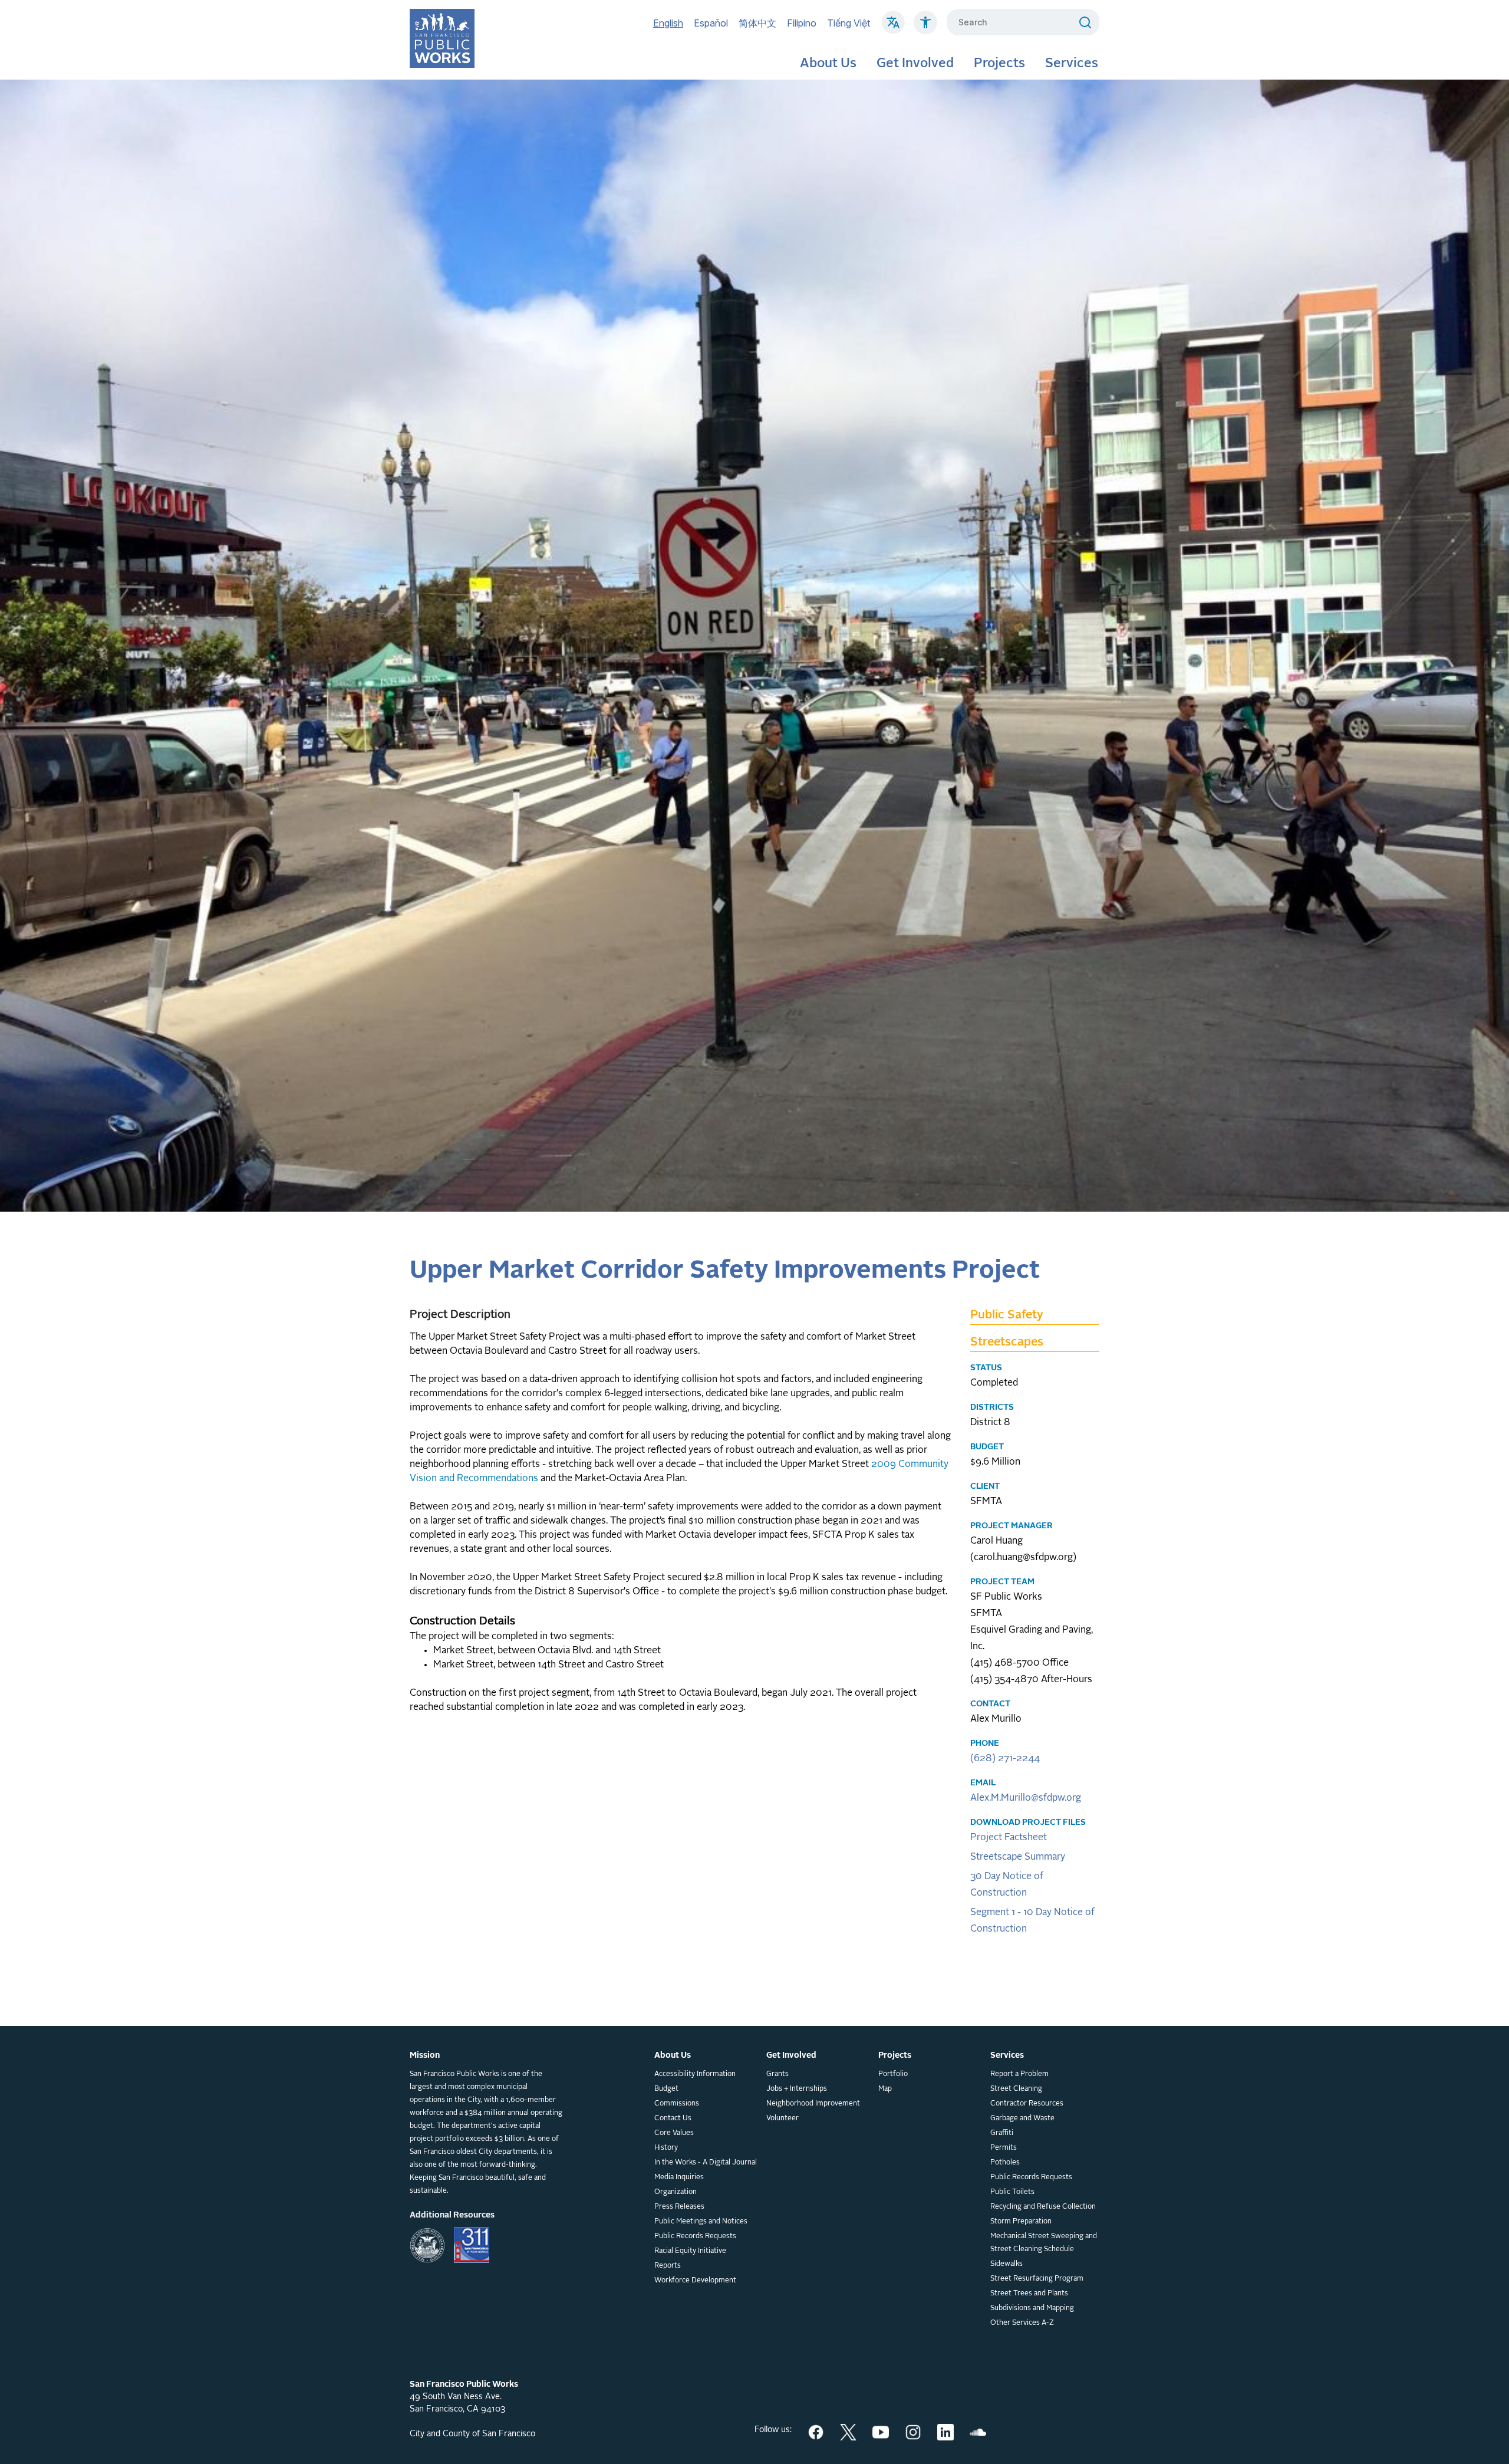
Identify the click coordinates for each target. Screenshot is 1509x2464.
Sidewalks (1006, 2264)
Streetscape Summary (1018, 1857)
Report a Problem (1019, 2074)
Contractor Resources (1027, 2104)
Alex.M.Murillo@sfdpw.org (1026, 1798)
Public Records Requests (695, 2236)
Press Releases (679, 2207)
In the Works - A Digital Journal (706, 2163)
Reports (668, 2266)
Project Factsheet (1009, 1838)
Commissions (677, 2104)
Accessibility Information (695, 2074)
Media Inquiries (679, 2177)
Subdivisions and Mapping (1032, 2308)
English (668, 23)
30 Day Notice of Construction (1007, 1885)
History (666, 2148)
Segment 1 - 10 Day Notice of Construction (1032, 1921)
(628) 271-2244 (1005, 1759)
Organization (676, 2192)
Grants (777, 2074)
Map (885, 2089)
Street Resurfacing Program (1037, 2279)
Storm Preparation (1021, 2222)
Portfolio (893, 2074)
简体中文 (757, 23)
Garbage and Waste (1022, 2118)
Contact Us (673, 2118)
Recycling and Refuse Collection (1043, 2207)
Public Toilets (1012, 2192)
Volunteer (782, 2118)
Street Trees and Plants (1029, 2294)
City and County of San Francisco (472, 2434)
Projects (999, 64)
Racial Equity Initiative (690, 2251)
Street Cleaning (1016, 2089)
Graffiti (1002, 2133)
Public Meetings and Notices (701, 2222)
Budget (666, 2089)
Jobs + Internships (797, 2089)
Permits (1004, 2148)
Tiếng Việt (849, 23)
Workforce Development (695, 2281)
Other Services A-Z (1022, 2323)
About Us (828, 64)
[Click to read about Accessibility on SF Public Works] (925, 28)
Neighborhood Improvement (813, 2104)
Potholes (1005, 2163)
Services (1072, 64)
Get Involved (915, 64)
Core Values (674, 2133)
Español (711, 23)
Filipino (802, 23)
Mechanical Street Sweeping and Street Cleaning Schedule (1044, 2243)
